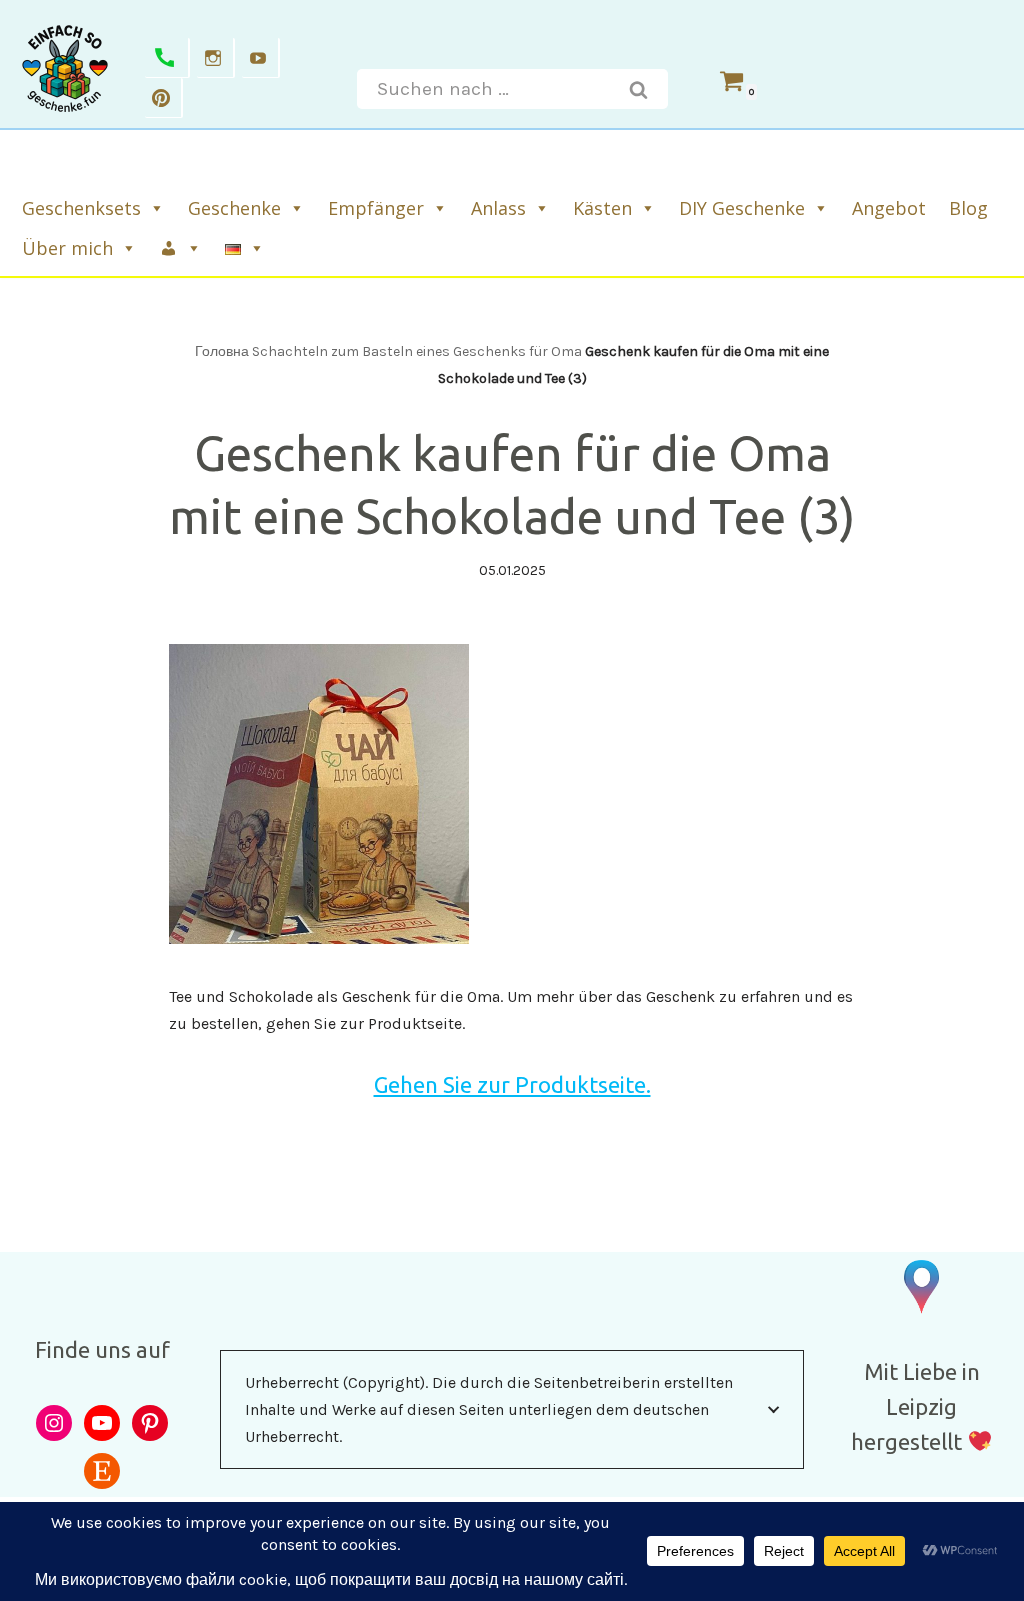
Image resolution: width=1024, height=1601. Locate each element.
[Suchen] (639, 89)
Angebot (889, 208)
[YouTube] (102, 1423)
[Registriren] (182, 248)
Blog (968, 208)
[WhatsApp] (167, 58)
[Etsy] (102, 1471)
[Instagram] (216, 58)
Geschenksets (81, 208)
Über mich (67, 248)
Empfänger (376, 208)
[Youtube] (261, 58)
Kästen (602, 208)
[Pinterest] (164, 98)
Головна (222, 351)
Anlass (498, 208)
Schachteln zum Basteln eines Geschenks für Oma (417, 351)
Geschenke (234, 208)
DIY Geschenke (742, 208)
